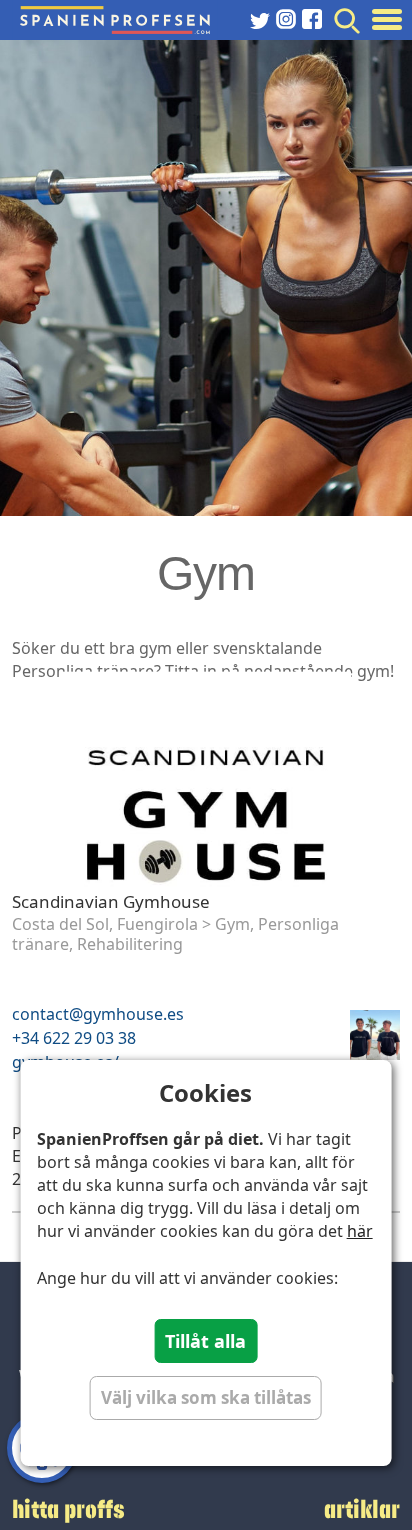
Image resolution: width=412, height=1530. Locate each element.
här (360, 1231)
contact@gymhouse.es (98, 1014)
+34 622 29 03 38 (74, 1038)
